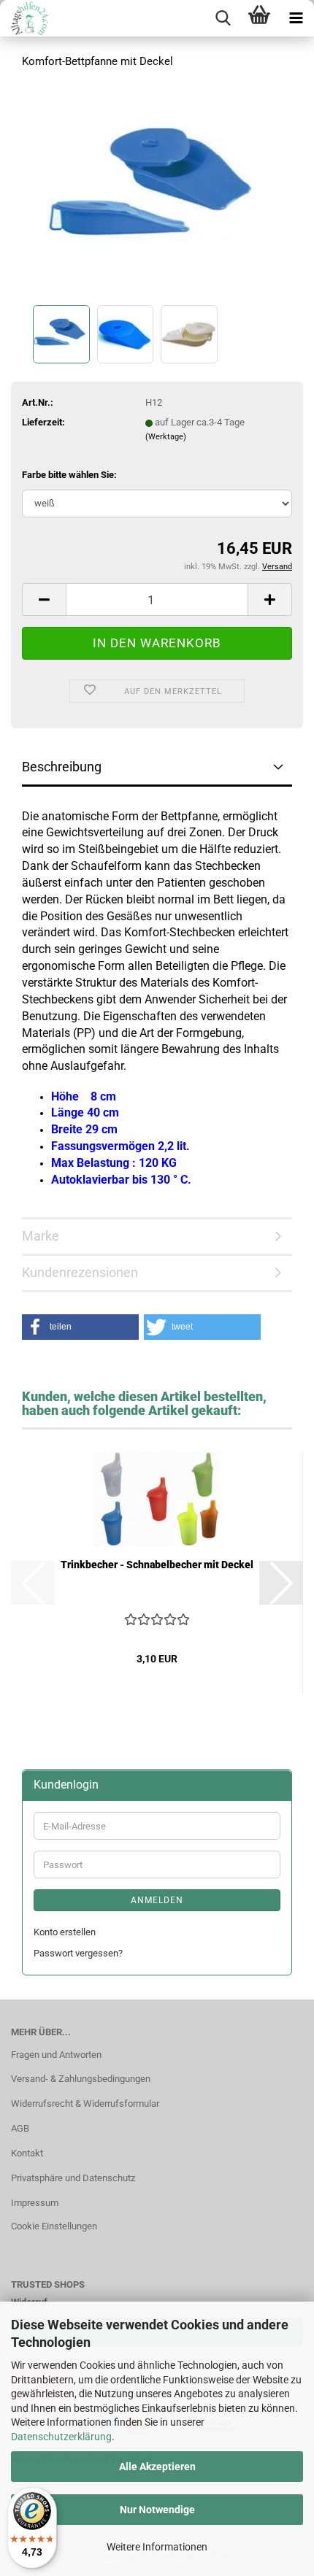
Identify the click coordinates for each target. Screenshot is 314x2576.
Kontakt (27, 2153)
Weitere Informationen (157, 2547)
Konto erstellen (65, 1932)
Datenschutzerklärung (61, 2437)
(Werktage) (166, 437)
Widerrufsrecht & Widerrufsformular (85, 2103)
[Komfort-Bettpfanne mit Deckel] (157, 192)
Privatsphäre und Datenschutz (73, 2178)
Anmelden (157, 1900)
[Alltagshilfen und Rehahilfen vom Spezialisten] (26, 18)
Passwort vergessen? (78, 1953)
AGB (20, 2128)
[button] (44, 599)
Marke (41, 1236)
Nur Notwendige (157, 2510)
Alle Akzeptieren (157, 2467)
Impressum (35, 2203)
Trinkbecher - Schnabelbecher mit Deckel (157, 1565)
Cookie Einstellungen (54, 2226)
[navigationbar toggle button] (296, 18)
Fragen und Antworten (56, 2055)
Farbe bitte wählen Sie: (69, 475)
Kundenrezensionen (80, 1272)
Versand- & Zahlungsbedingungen (81, 2079)
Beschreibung (62, 767)
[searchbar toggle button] (223, 18)
